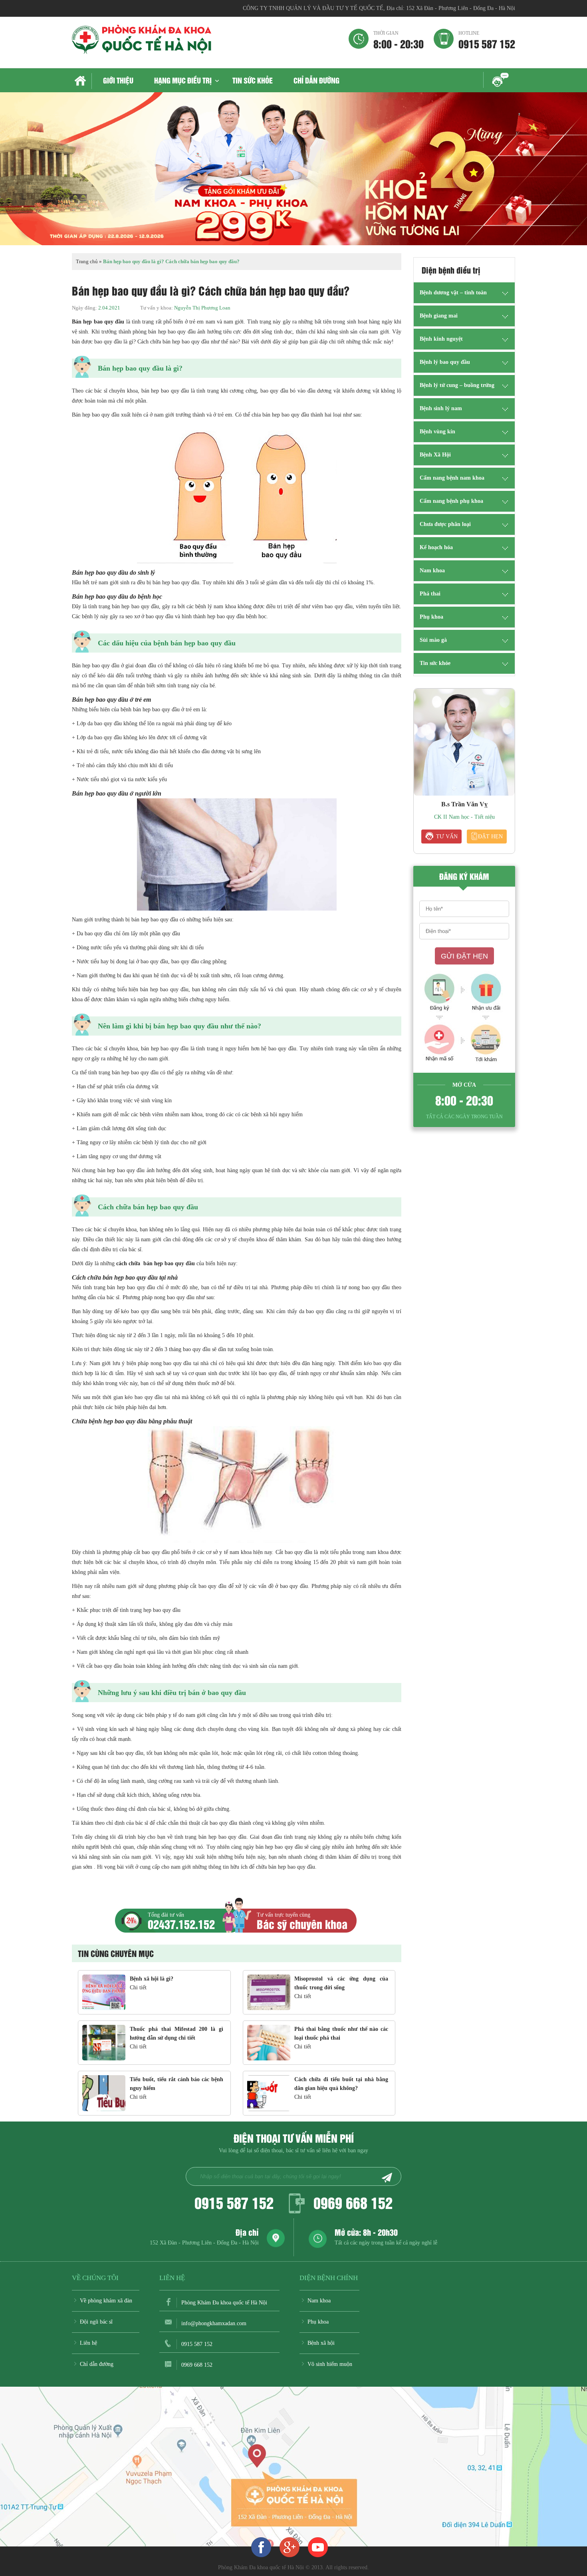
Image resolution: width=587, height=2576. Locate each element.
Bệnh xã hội (321, 2343)
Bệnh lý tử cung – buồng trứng (457, 385)
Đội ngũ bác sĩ (96, 2322)
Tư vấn (447, 837)
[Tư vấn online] (290, 2547)
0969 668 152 (353, 2202)
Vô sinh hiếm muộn (330, 2364)
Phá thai (430, 594)
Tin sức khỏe (253, 80)
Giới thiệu (118, 80)
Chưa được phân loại (445, 524)
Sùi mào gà (433, 640)
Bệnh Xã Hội (435, 455)
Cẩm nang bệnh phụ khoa (451, 501)
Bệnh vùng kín (437, 432)
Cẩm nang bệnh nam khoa (452, 478)
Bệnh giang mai (439, 316)
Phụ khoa (431, 617)
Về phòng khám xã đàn (106, 2301)
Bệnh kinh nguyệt (441, 339)
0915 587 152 (487, 40)
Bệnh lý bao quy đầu (445, 362)
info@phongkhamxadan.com (214, 2323)
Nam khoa (432, 571)
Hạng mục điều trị (183, 80)
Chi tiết (138, 1988)
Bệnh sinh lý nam (441, 408)
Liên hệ (88, 2343)
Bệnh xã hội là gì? (152, 1979)
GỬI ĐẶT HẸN (464, 956)
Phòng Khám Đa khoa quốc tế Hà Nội (224, 2303)
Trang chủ (82, 81)
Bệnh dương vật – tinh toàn (453, 293)
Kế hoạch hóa (436, 547)
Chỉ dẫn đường (316, 80)
